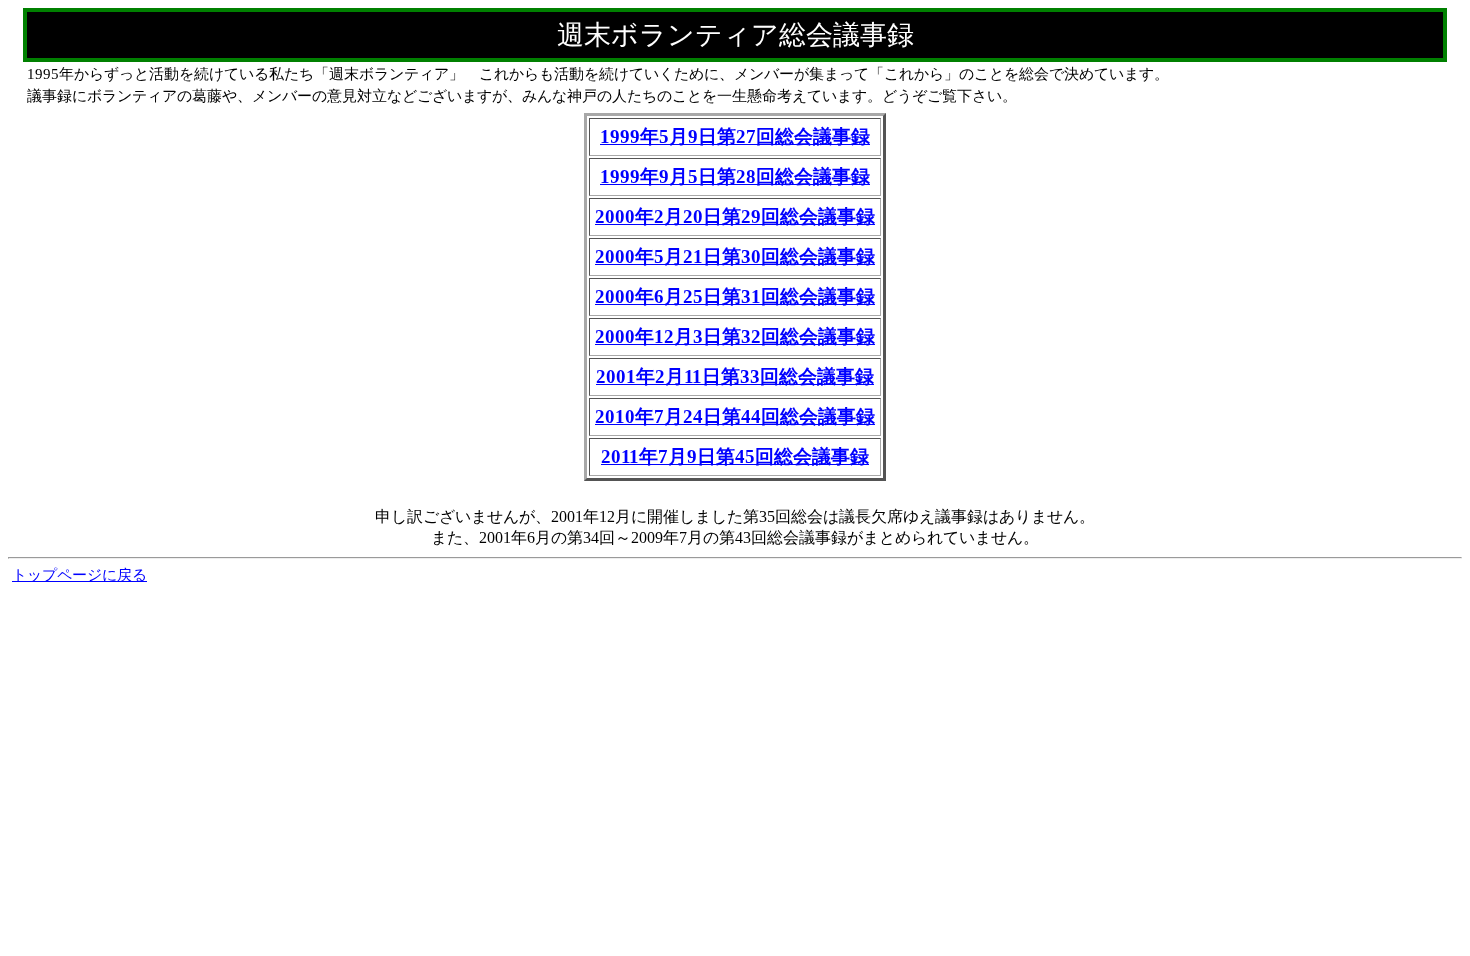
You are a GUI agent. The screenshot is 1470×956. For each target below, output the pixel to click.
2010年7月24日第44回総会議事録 (735, 416)
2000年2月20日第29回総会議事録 (735, 216)
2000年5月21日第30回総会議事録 (735, 256)
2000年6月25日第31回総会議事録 (735, 296)
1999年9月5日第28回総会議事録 (735, 176)
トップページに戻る (79, 575)
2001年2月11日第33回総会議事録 (735, 376)
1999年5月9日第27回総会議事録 (735, 136)
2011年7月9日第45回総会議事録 (735, 456)
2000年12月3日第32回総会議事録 (735, 336)
